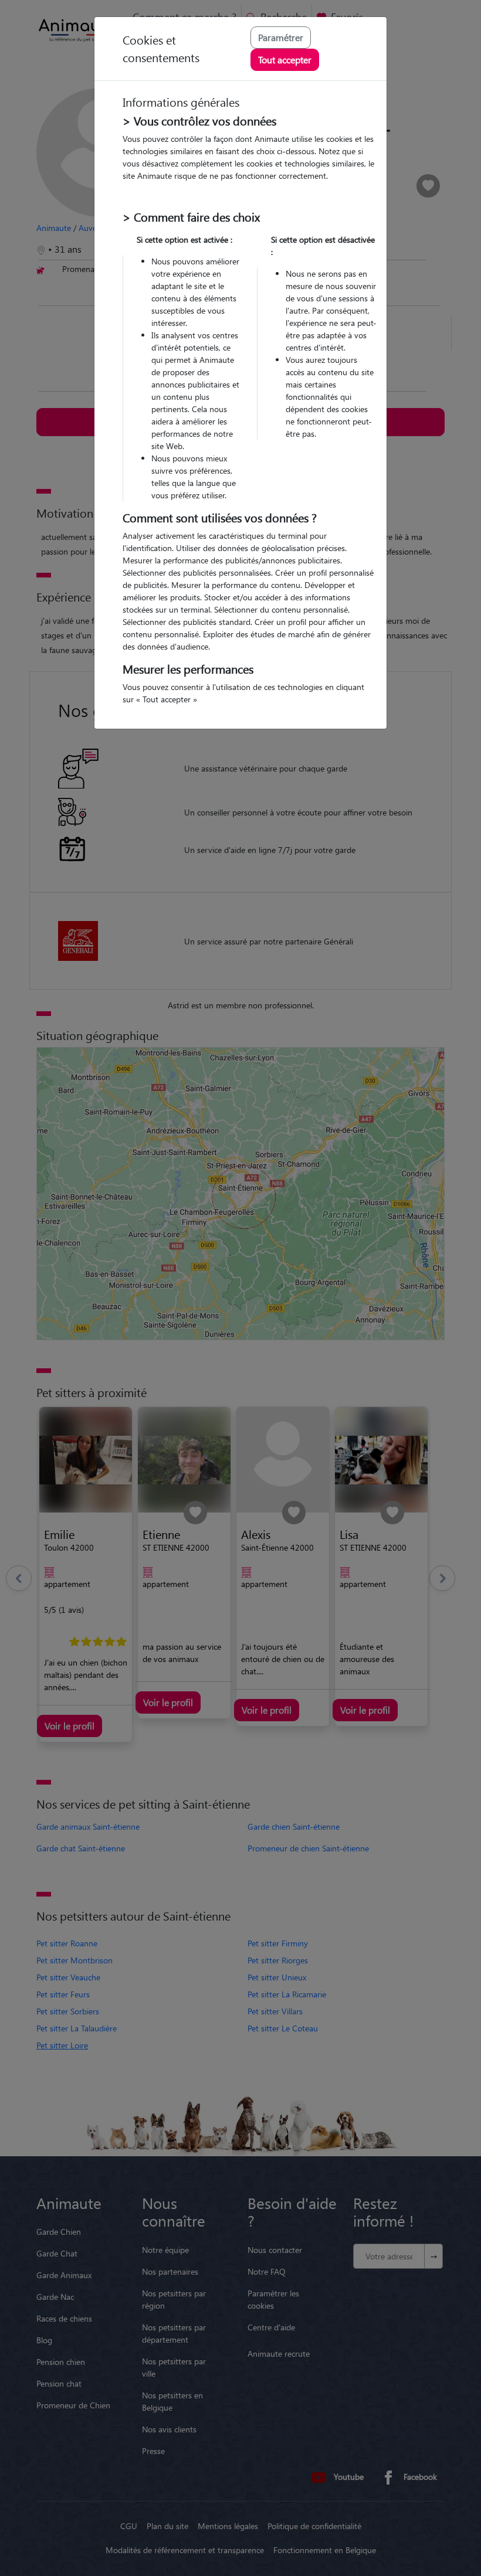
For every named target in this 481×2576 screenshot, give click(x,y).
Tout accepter (285, 60)
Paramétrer (281, 37)
